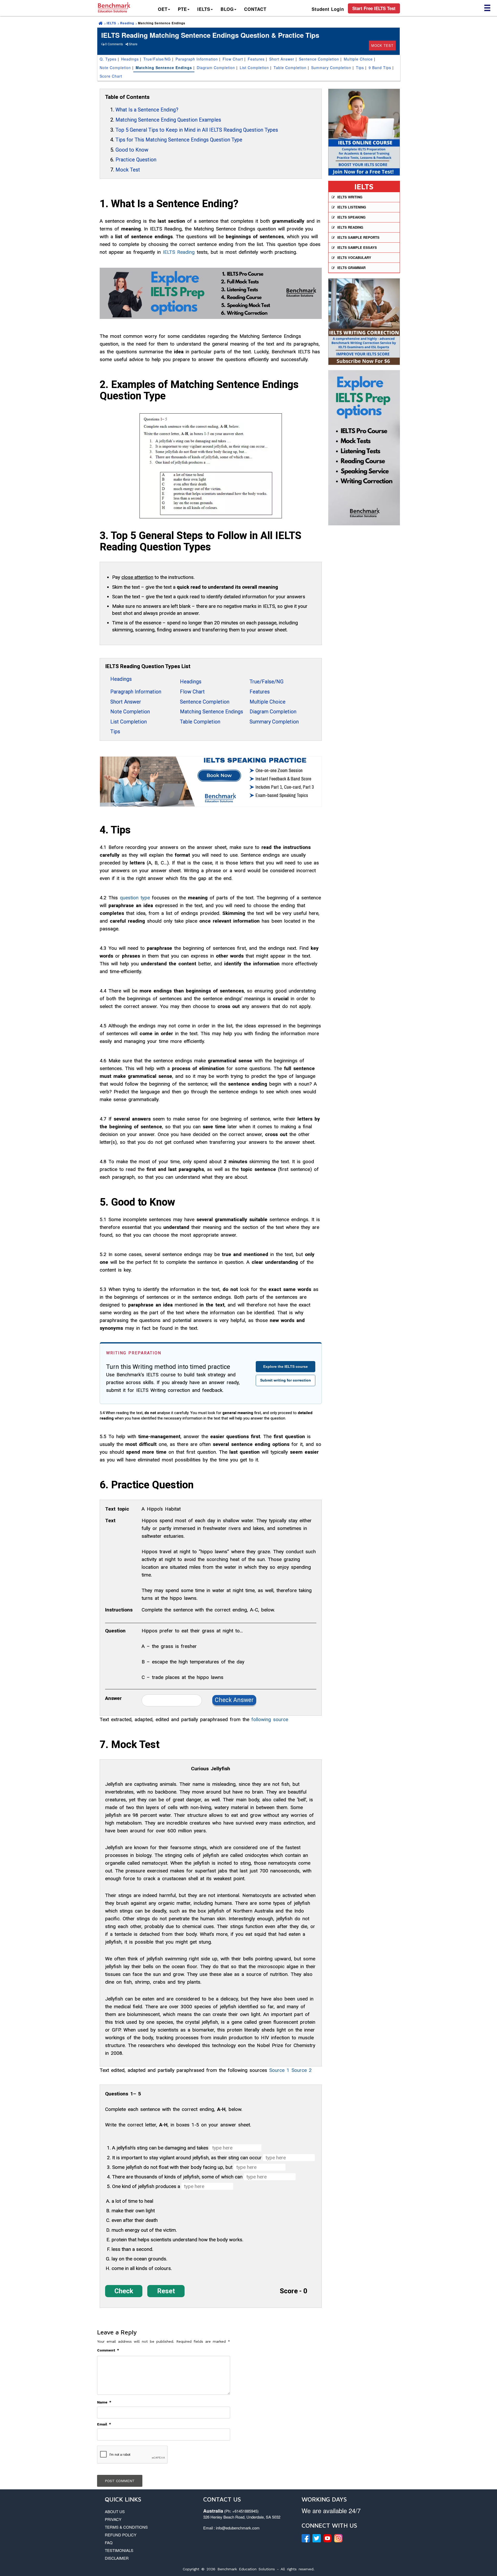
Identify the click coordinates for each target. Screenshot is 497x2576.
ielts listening (352, 207)
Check (124, 2291)
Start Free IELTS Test (374, 8)
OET (163, 9)
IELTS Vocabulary (354, 257)
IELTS (204, 9)
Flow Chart (233, 59)
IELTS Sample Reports (358, 237)
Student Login (328, 9)
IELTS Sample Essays (357, 247)
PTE (182, 9)
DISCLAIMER (117, 2558)
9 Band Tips (380, 68)
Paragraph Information (197, 59)
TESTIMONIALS (119, 2550)
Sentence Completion (319, 59)
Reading (127, 23)
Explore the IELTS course (286, 1367)
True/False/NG (157, 59)
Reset (166, 2291)
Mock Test (382, 45)
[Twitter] (317, 2538)
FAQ (109, 2543)
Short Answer (282, 59)
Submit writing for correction (286, 1380)
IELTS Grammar (351, 268)
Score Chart (111, 76)
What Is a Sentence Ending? (147, 110)
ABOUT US (115, 2511)
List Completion (254, 68)
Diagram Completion (216, 68)
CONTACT (255, 9)
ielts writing (350, 197)
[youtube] (327, 2538)
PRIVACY (113, 2519)
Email (104, 2424)
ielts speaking (351, 217)
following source (270, 1719)
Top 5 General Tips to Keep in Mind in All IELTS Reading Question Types (197, 130)
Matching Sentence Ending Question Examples (168, 120)
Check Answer (234, 1700)
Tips (360, 68)
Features (256, 59)
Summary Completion (331, 68)
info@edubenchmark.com (238, 2528)
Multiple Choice (358, 59)
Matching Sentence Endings (164, 68)
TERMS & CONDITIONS (126, 2527)
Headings (130, 59)
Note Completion (115, 68)
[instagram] (338, 2538)
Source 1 (279, 2070)
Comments (115, 44)
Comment (108, 2350)
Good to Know (132, 150)
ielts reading (350, 227)
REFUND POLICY (121, 2535)
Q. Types (108, 59)
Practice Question (136, 160)
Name (104, 2402)
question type (135, 898)
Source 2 (302, 2070)
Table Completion (290, 68)
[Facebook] (306, 2538)
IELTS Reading (179, 252)
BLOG (227, 9)
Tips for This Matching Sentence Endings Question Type (179, 140)
